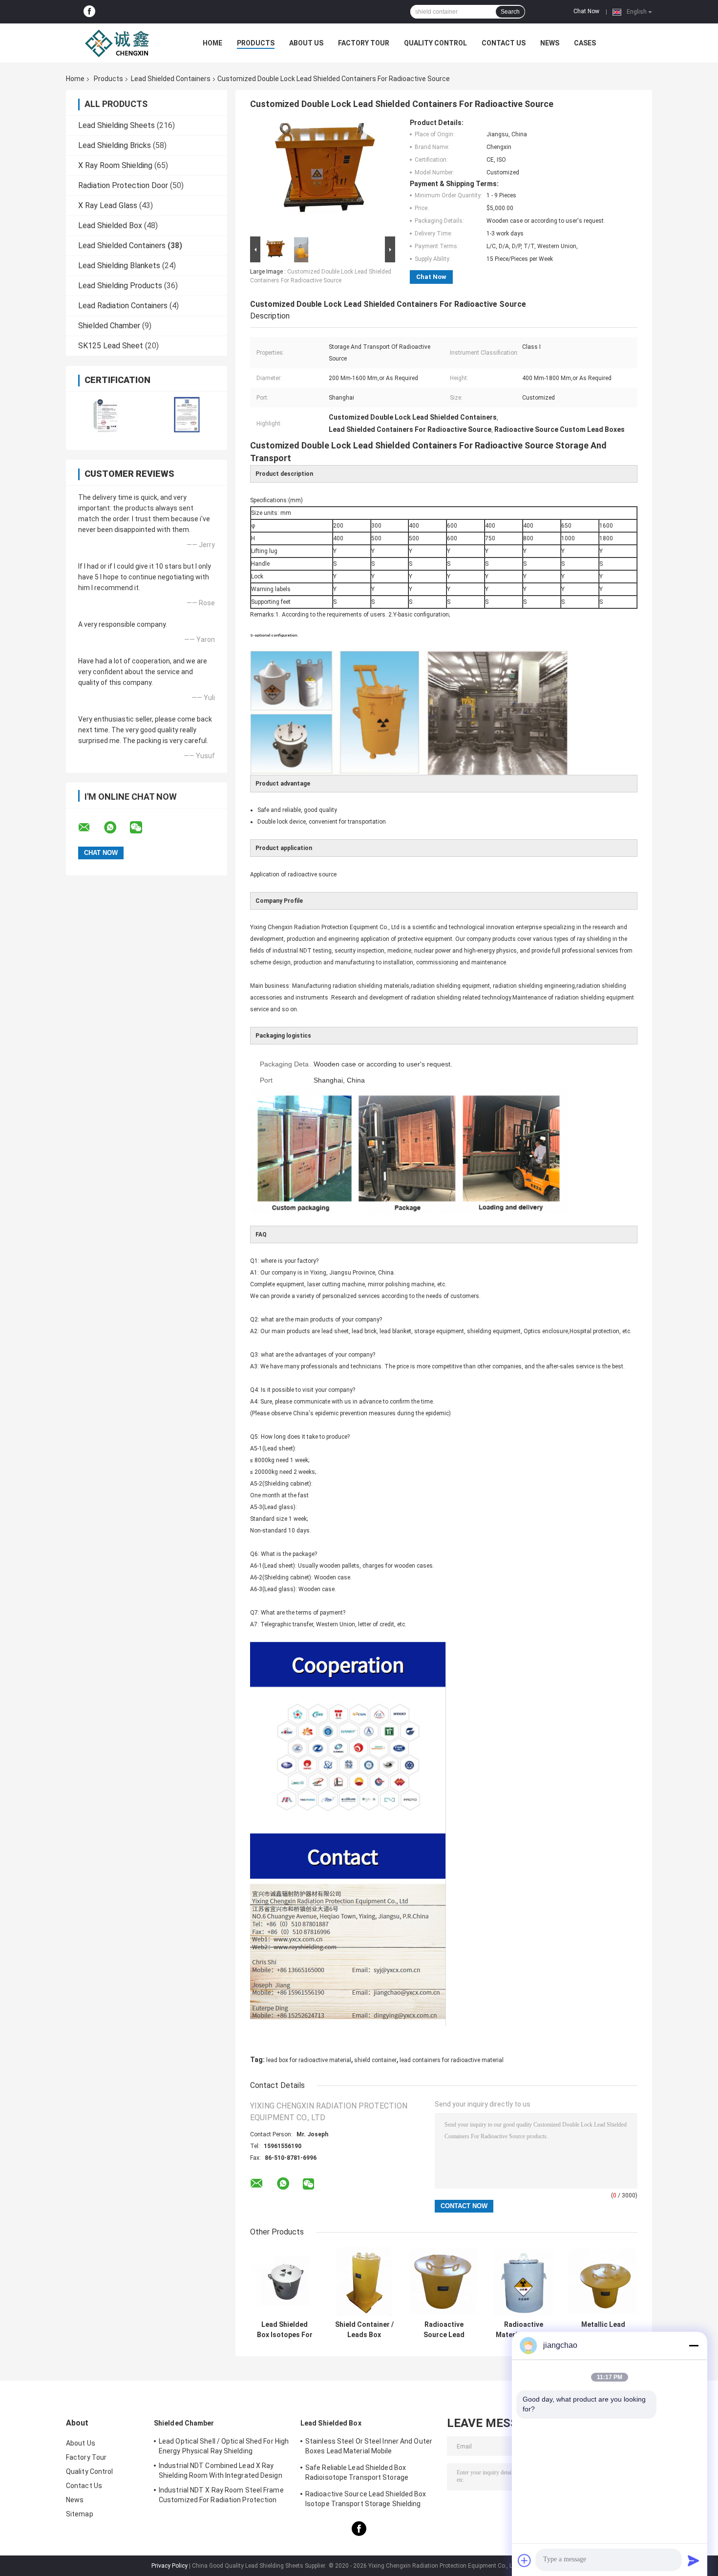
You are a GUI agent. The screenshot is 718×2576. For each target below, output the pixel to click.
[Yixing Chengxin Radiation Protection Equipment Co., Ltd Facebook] (89, 12)
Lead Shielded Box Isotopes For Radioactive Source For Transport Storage (285, 2330)
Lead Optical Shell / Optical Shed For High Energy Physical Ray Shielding (224, 2446)
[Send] (694, 2560)
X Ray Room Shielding (115, 165)
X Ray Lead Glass (108, 205)
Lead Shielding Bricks (115, 145)
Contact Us (504, 43)
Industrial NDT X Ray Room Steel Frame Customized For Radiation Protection (221, 2495)
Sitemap (80, 2514)
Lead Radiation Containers (123, 306)
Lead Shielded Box (110, 225)
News (550, 43)
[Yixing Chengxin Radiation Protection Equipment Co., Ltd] (120, 43)
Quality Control (435, 43)
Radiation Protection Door (123, 185)
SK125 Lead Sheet (111, 346)
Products (256, 43)
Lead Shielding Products (120, 286)
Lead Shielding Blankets (119, 266)
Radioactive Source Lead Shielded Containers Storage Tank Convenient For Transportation (444, 2330)
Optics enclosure (546, 1331)
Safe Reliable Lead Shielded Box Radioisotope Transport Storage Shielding (357, 2474)
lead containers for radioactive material (452, 2060)
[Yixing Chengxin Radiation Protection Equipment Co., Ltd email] (90, 828)
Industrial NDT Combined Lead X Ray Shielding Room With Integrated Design (221, 2470)
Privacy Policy (169, 2566)
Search (510, 12)
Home (212, 43)
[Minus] (694, 2345)
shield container (375, 2060)
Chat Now (586, 11)
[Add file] (525, 2560)
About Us (306, 43)
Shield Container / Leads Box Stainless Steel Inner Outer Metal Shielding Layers (364, 2330)
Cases (585, 43)
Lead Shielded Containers (171, 79)
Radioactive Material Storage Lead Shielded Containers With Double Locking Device (524, 2330)
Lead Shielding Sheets (116, 125)
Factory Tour (364, 43)
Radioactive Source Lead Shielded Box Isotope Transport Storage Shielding (366, 2499)
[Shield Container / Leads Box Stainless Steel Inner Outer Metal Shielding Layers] (364, 2281)
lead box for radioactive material (309, 2060)
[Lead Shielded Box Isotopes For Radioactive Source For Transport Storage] (285, 2281)
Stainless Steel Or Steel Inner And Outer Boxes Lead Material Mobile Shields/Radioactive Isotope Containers (369, 2448)
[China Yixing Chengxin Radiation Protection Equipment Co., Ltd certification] (106, 415)
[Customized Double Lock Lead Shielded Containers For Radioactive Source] (318, 176)
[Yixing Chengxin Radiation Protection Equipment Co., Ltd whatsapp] (116, 828)
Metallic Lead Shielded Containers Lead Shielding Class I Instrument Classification (603, 2330)
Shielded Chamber (109, 326)
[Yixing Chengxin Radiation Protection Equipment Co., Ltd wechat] (142, 828)
